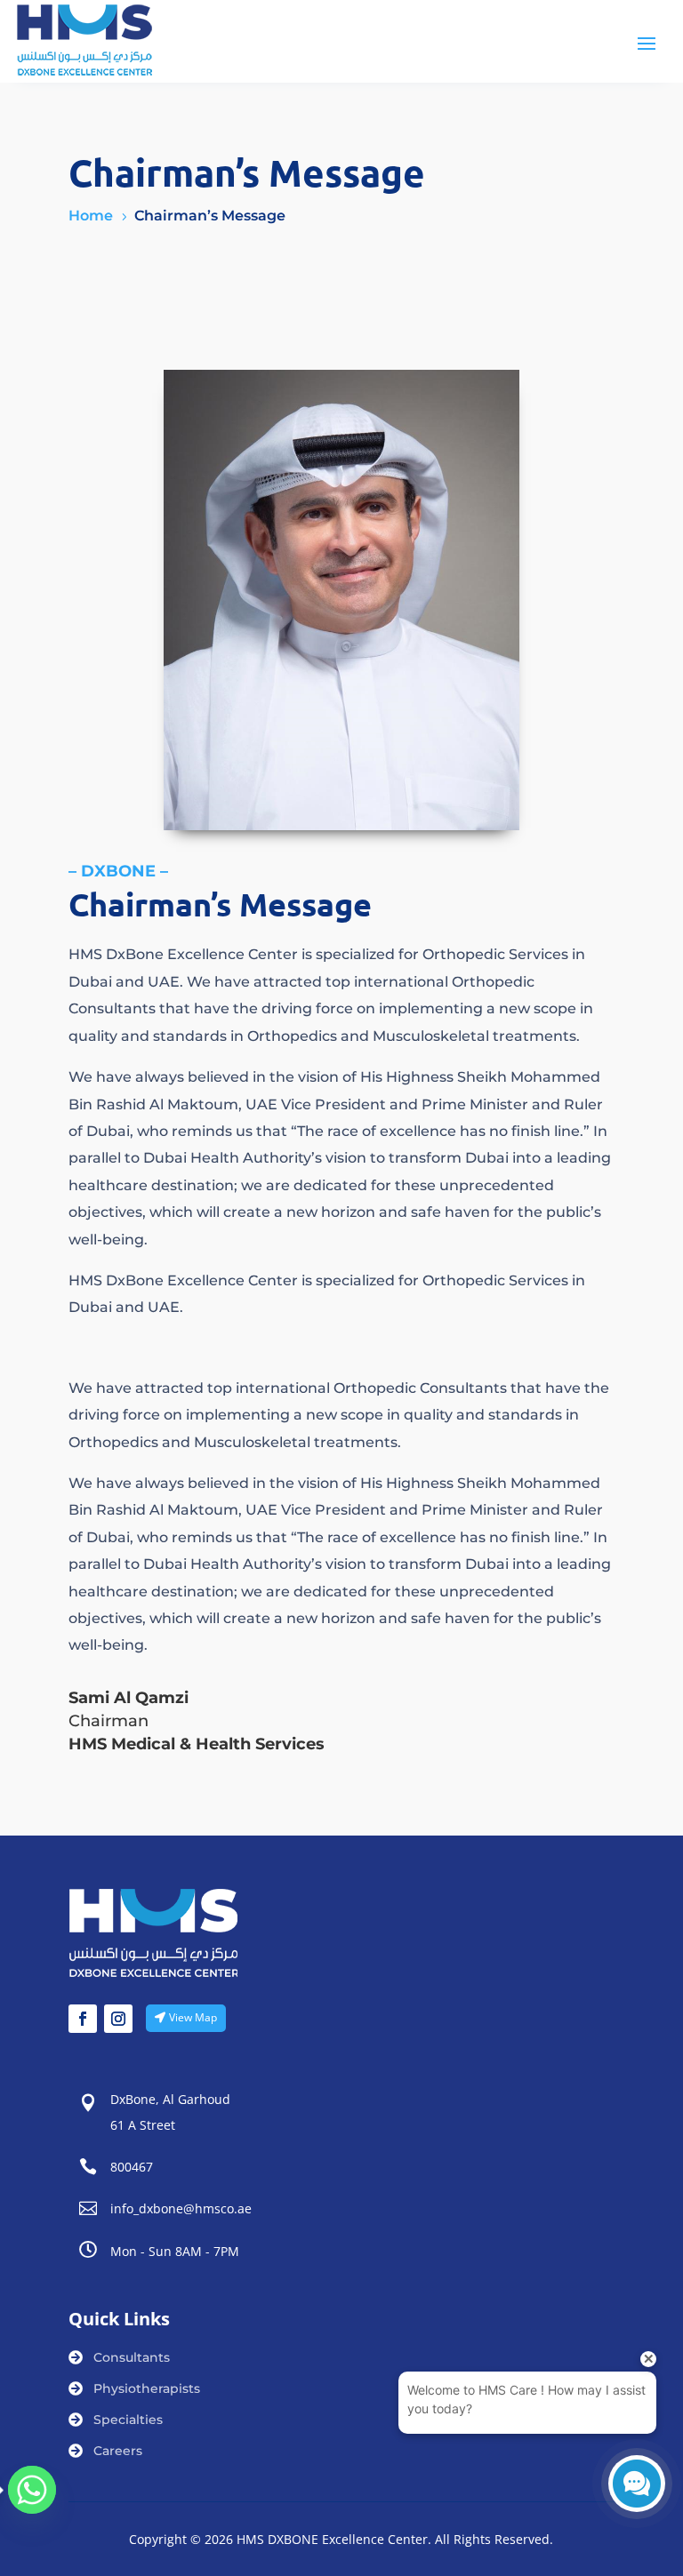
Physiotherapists (147, 2388)
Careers (118, 2451)
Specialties (128, 2420)
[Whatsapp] (32, 2490)
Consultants (132, 2357)
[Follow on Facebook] (83, 2019)
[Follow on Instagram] (118, 2019)
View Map (193, 2017)
